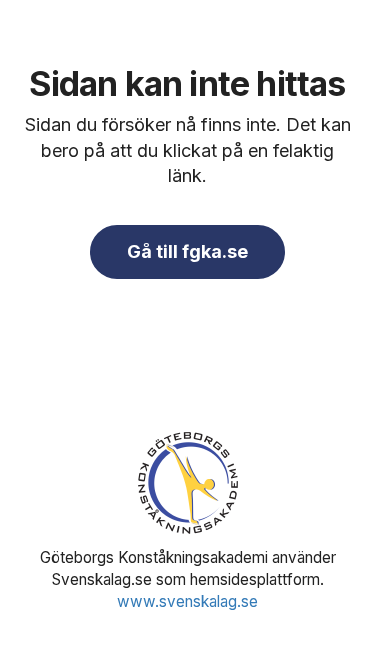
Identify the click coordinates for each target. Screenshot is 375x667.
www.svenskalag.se (187, 601)
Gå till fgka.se (187, 251)
